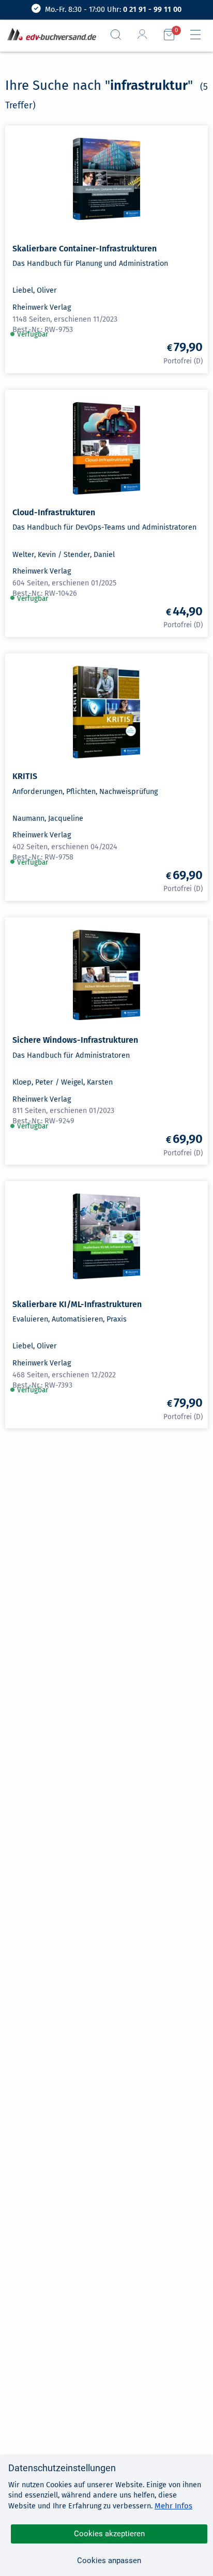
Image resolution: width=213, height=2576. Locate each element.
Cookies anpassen (109, 2561)
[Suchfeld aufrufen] (120, 35)
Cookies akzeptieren (109, 2534)
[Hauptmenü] (200, 35)
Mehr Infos (173, 2506)
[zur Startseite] (50, 35)
